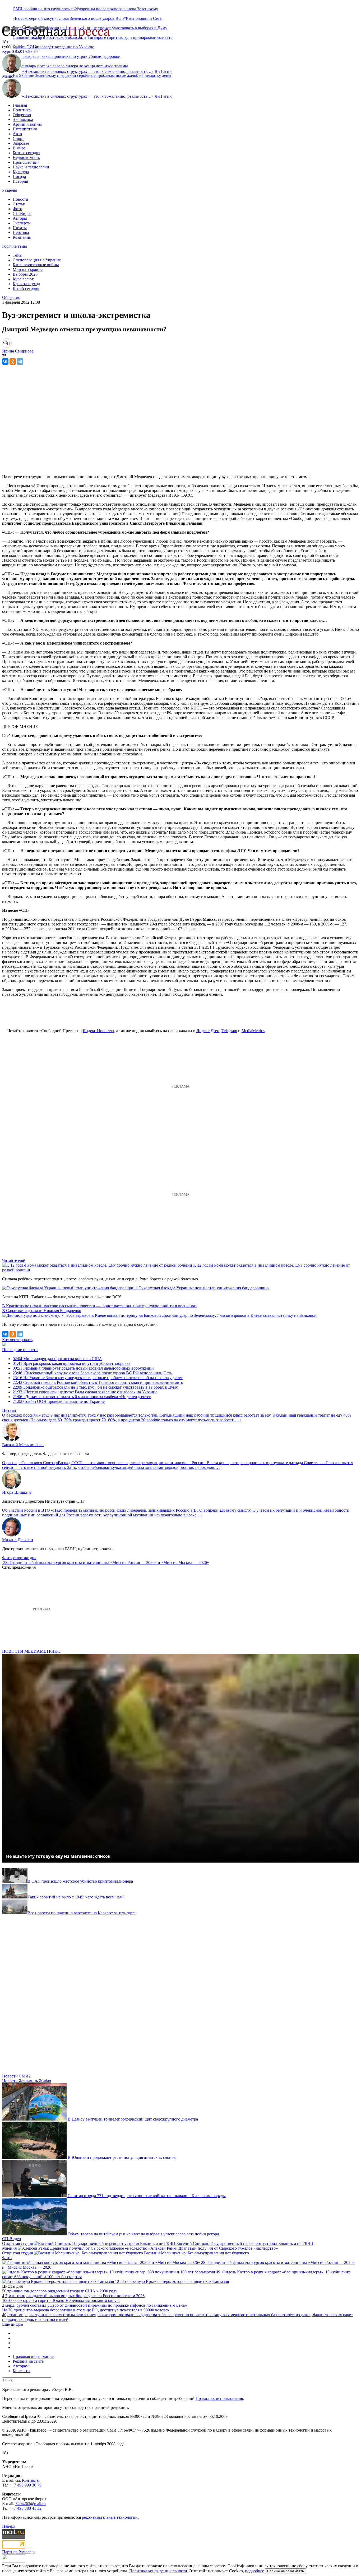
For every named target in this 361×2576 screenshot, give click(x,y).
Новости (20, 199)
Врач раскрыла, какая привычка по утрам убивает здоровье (71, 1363)
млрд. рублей (17, 2305)
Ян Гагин (163, 71)
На (5, 2310)
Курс (6, 51)
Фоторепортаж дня (19, 1558)
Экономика (23, 119)
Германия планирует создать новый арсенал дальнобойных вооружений (83, 1368)
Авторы (20, 218)
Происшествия (26, 162)
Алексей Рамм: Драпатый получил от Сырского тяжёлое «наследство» (214, 2248)
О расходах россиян (20, 1415)
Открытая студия (17, 2243)
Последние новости (20, 1350)
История (20, 181)
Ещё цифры (13, 2324)
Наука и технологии (31, 167)
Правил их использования (219, 2398)
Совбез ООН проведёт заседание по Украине (53, 47)
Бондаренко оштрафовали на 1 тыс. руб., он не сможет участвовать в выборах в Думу (95, 1387)
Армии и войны (27, 124)
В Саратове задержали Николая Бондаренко (42, 1311)
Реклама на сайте (28, 2361)
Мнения (9, 2248)
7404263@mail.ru (31, 2504)
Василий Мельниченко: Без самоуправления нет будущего (196, 2253)
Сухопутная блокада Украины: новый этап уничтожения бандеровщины (204, 1288)
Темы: (18, 255)
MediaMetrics (253, 1031)
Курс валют (23, 279)
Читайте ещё (13, 1260)
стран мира (17, 2315)
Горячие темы (15, 246)
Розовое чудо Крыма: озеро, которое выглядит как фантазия (175, 2281)
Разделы (10, 190)
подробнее (254, 2571)
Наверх (9, 2526)
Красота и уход (26, 284)
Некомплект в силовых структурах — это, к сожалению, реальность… (88, 71)
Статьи (19, 204)
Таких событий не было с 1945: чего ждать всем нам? (76, 1897)
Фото (17, 209)
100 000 (9, 2300)
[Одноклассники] (13, 361)
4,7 (5, 2296)
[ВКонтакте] (5, 361)
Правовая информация (33, 2356)
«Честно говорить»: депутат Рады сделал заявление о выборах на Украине (85, 1392)
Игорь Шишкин (17, 1492)
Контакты (22, 2371)
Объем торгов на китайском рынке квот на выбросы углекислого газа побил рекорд (143, 2234)
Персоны (21, 232)
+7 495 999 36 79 (27, 2485)
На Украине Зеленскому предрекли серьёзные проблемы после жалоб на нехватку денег (92, 75)
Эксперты (22, 223)
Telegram (229, 1031)
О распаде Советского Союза (28, 1463)
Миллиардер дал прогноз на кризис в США (57, 1359)
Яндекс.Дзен (208, 1031)
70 (10, 2310)
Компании (22, 237)
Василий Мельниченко (23, 1445)
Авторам (21, 2366)
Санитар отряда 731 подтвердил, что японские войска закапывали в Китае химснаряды (147, 2196)
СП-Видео (22, 213)
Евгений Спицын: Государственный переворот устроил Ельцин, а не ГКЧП (245, 2243)
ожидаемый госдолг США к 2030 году (83, 2291)
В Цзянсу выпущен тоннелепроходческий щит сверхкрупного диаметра (133, 2119)
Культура (21, 172)
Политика (22, 110)
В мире (19, 148)
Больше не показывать (286, 2571)
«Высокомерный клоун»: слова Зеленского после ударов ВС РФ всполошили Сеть (87, 18)
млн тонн (17, 2296)
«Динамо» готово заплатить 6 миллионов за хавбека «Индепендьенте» (82, 1397)
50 (4, 2291)
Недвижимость (26, 158)
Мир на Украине (28, 269)
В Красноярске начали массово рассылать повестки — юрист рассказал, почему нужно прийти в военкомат (99, 1306)
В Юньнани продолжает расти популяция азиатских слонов (122, 2157)
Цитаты (20, 228)
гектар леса (27, 2300)
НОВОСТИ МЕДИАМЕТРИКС (31, 1651)
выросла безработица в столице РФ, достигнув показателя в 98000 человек (102, 2310)
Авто (17, 134)
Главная (20, 105)
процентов (23, 2310)
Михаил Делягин (18, 1540)
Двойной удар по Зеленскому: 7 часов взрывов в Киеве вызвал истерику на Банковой (239, 1315)
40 (4, 2315)
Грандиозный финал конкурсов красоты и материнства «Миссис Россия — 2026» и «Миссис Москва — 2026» (109, 1562)
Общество (22, 115)
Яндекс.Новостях (98, 1031)
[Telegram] (20, 361)
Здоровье (21, 143)
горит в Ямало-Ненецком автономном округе (79, 2300)
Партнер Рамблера (19, 2552)
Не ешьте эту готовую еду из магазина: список (58, 1856)
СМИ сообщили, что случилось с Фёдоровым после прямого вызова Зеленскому (85, 9)
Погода (19, 177)
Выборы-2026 (25, 274)
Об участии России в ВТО (26, 1510)
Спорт (18, 138)
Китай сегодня (26, 288)
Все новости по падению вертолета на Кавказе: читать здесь (82, 1913)
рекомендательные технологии (110, 2517)
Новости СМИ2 (16, 2076)
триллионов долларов (27, 2291)
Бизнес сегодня (26, 153)
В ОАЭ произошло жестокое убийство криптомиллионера (80, 1881)
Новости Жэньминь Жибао (27, 2081)
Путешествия (25, 129)
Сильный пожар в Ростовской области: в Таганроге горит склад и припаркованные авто (98, 1382)
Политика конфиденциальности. (159, 2571)
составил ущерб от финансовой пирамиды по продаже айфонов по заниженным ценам (109, 2305)
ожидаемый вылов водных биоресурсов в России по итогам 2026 (85, 2296)
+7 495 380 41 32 (27, 2508)
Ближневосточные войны (36, 265)
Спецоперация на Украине (37, 260)
